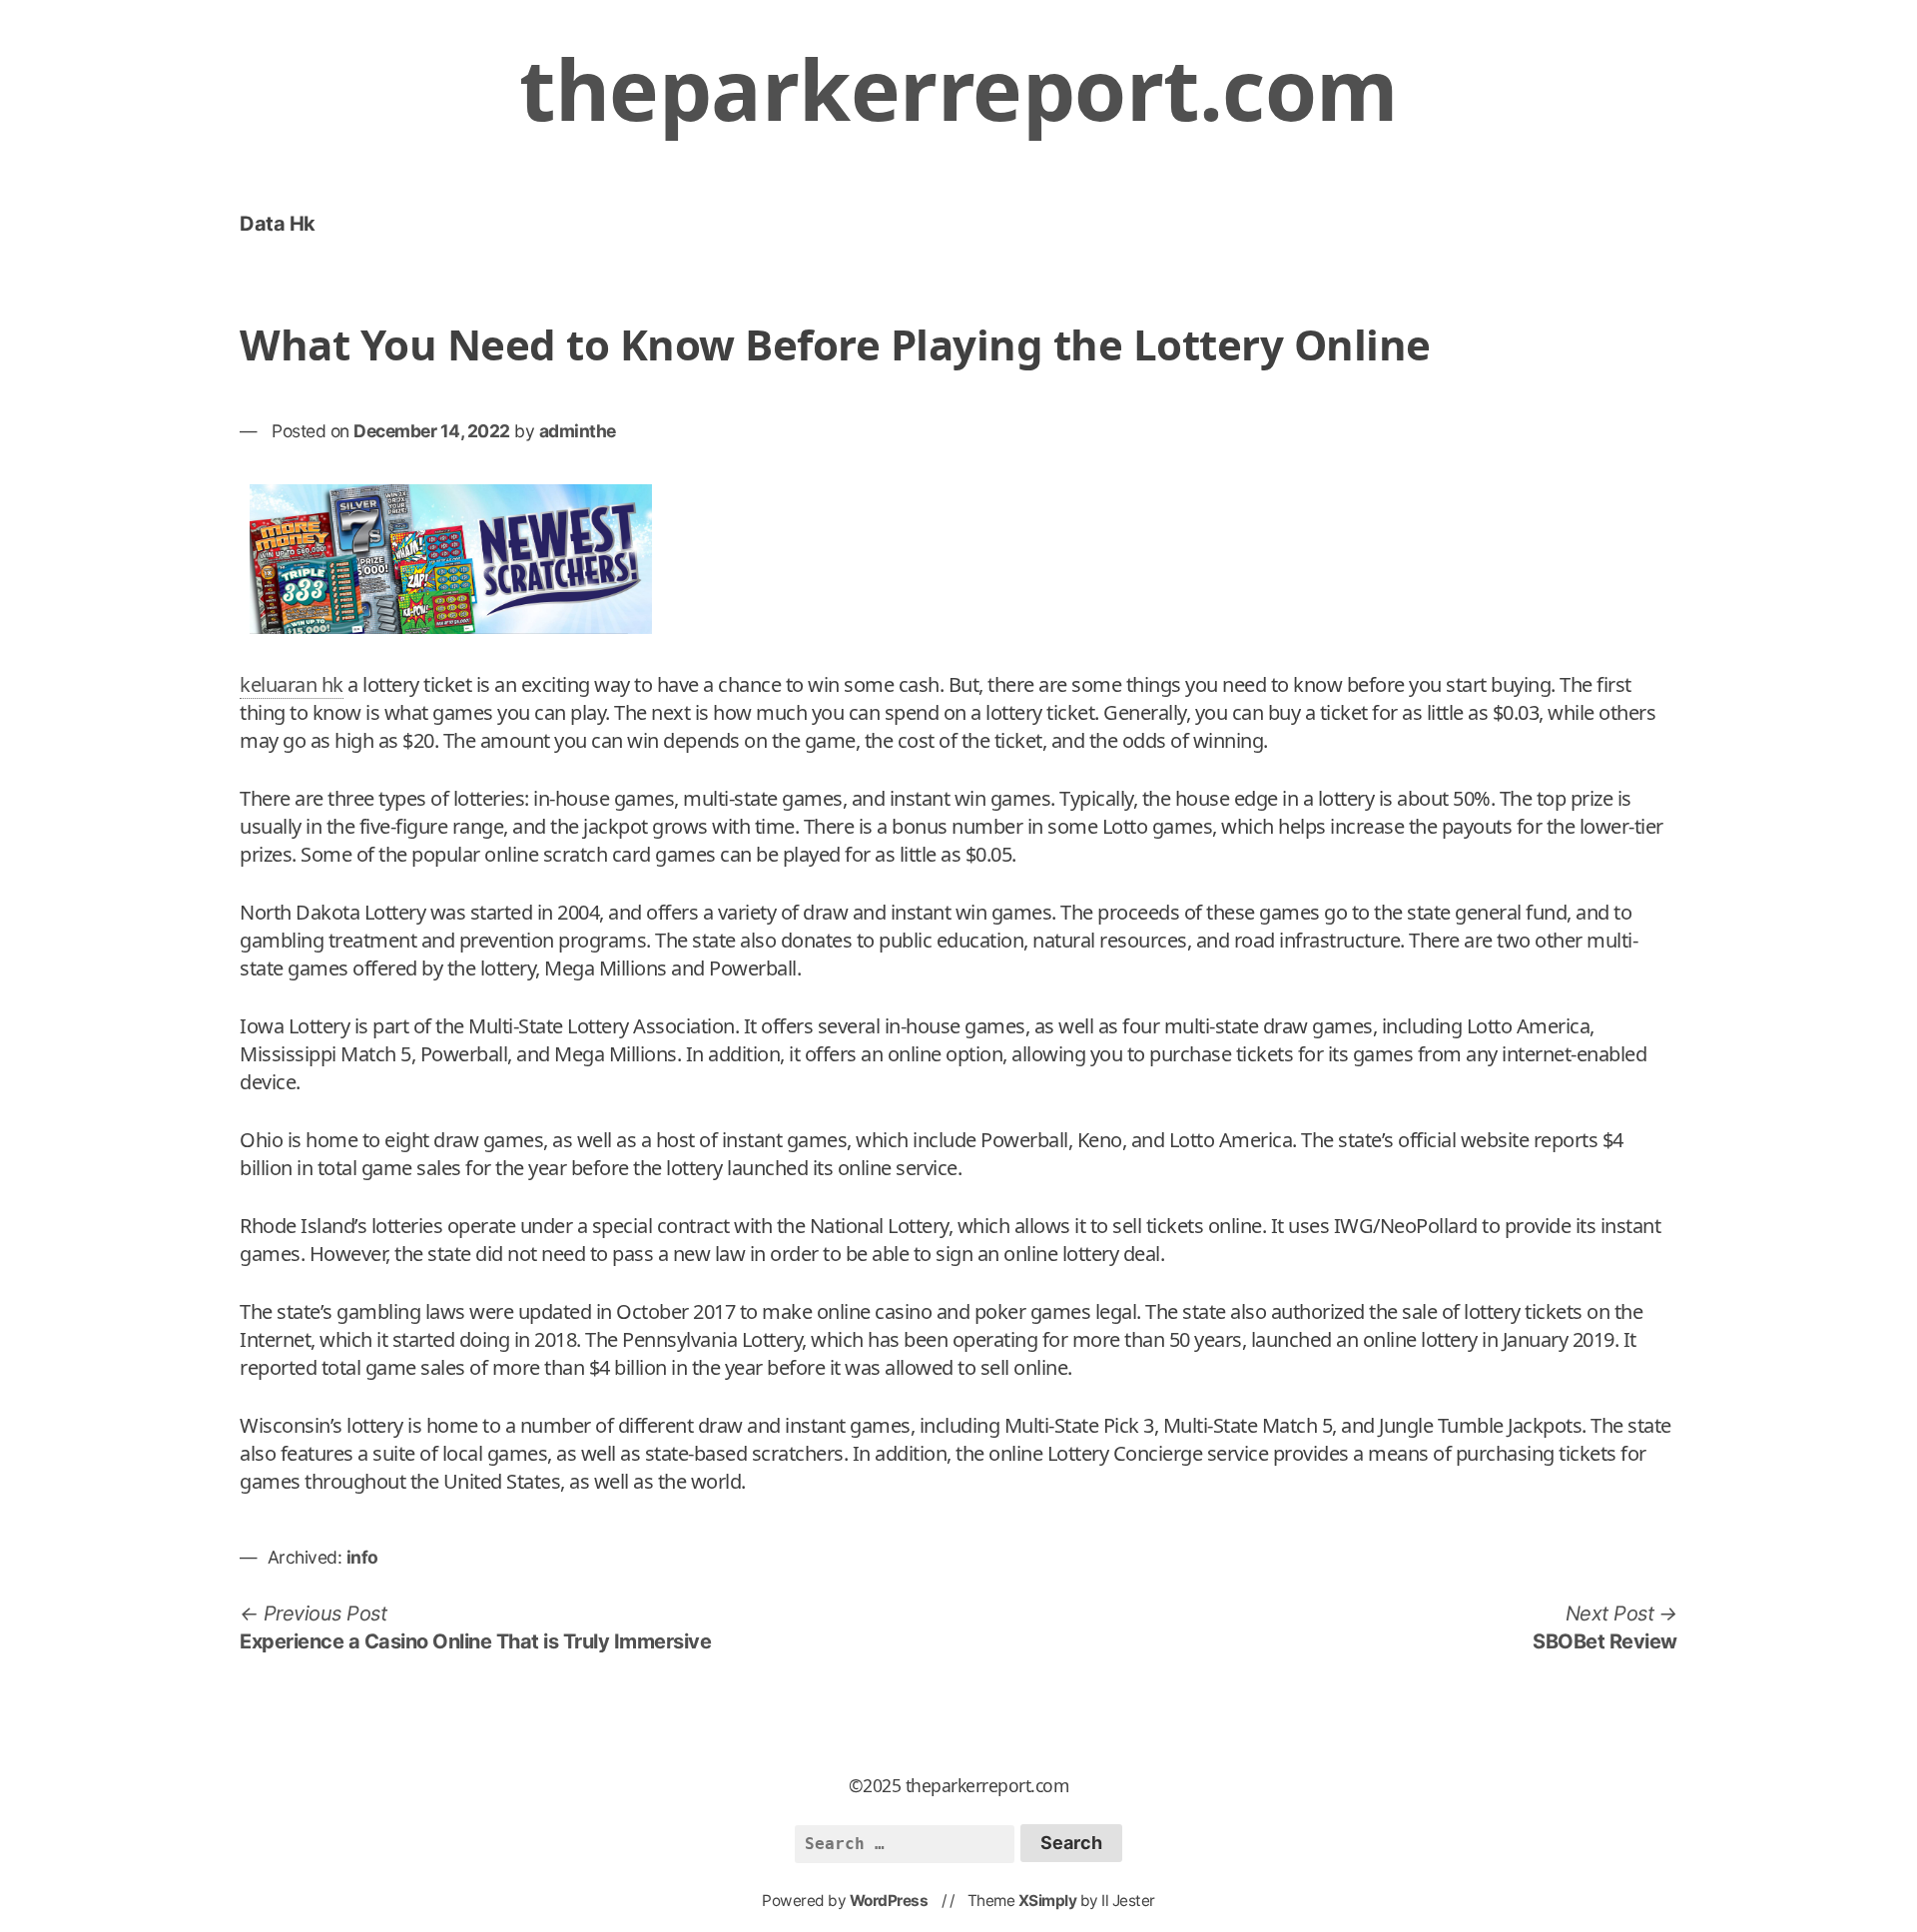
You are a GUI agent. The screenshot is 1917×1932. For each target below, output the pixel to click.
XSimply (1048, 1901)
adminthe (578, 431)
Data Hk (278, 224)
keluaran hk (292, 684)
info (362, 1557)
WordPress (889, 1901)
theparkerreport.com (958, 88)
